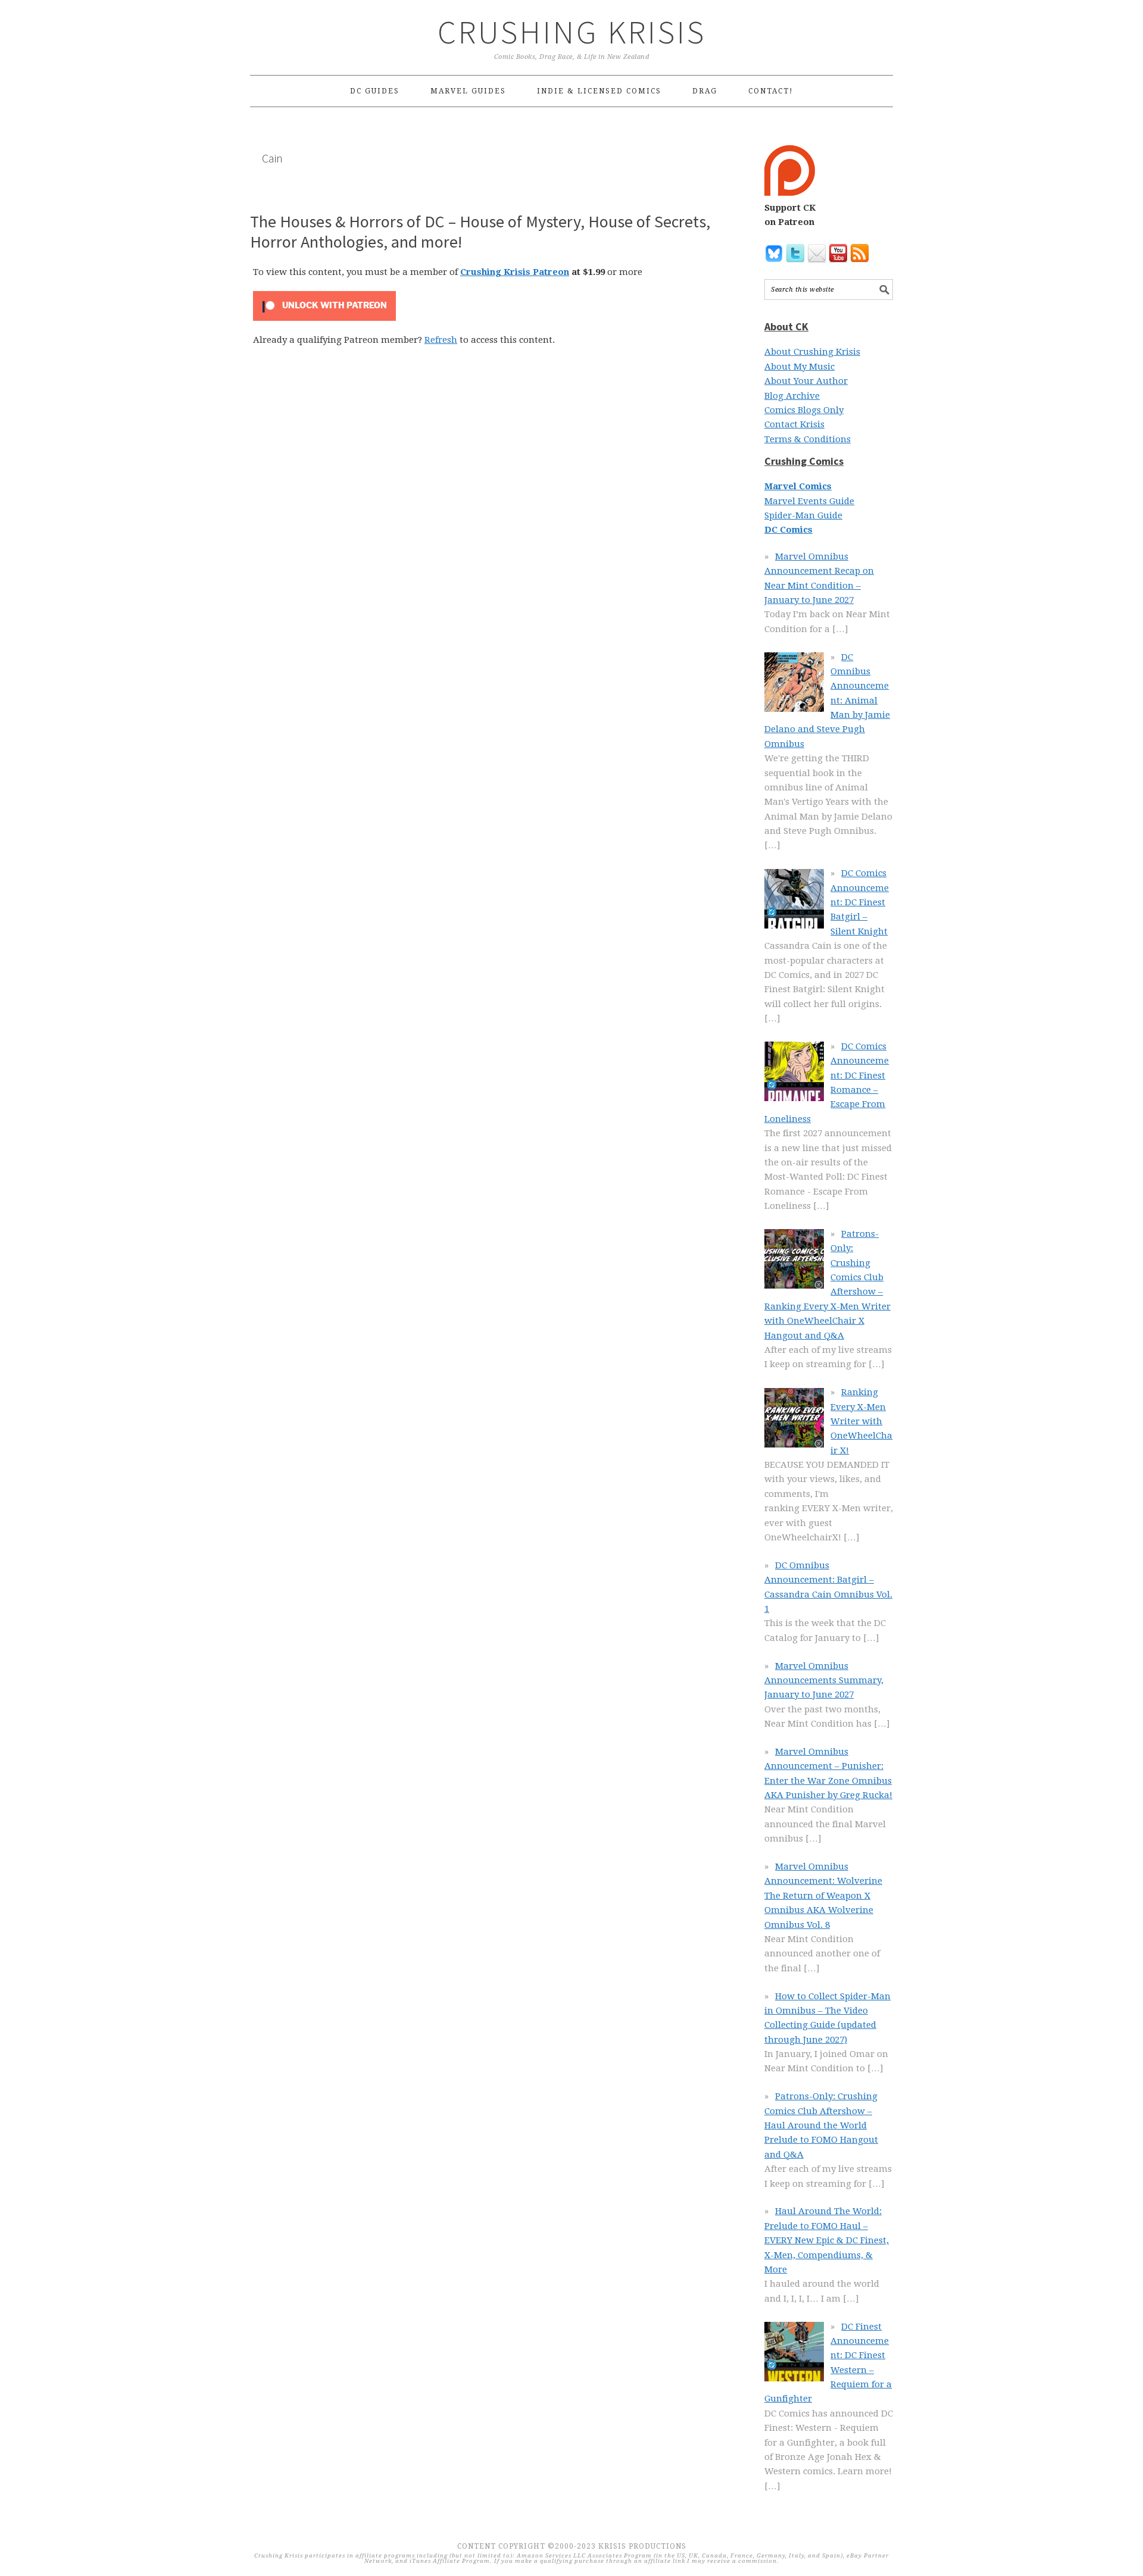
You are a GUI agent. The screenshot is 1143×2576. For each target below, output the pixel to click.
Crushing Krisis (572, 32)
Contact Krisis (794, 424)
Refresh (441, 340)
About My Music (800, 367)
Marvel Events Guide (809, 501)
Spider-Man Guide (803, 515)
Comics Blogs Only (804, 410)
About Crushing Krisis (812, 352)
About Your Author (806, 381)
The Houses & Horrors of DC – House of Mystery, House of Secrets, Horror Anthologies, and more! (480, 232)
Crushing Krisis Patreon (515, 272)
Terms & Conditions (808, 439)
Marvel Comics (798, 486)
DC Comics (788, 530)
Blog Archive (792, 396)
